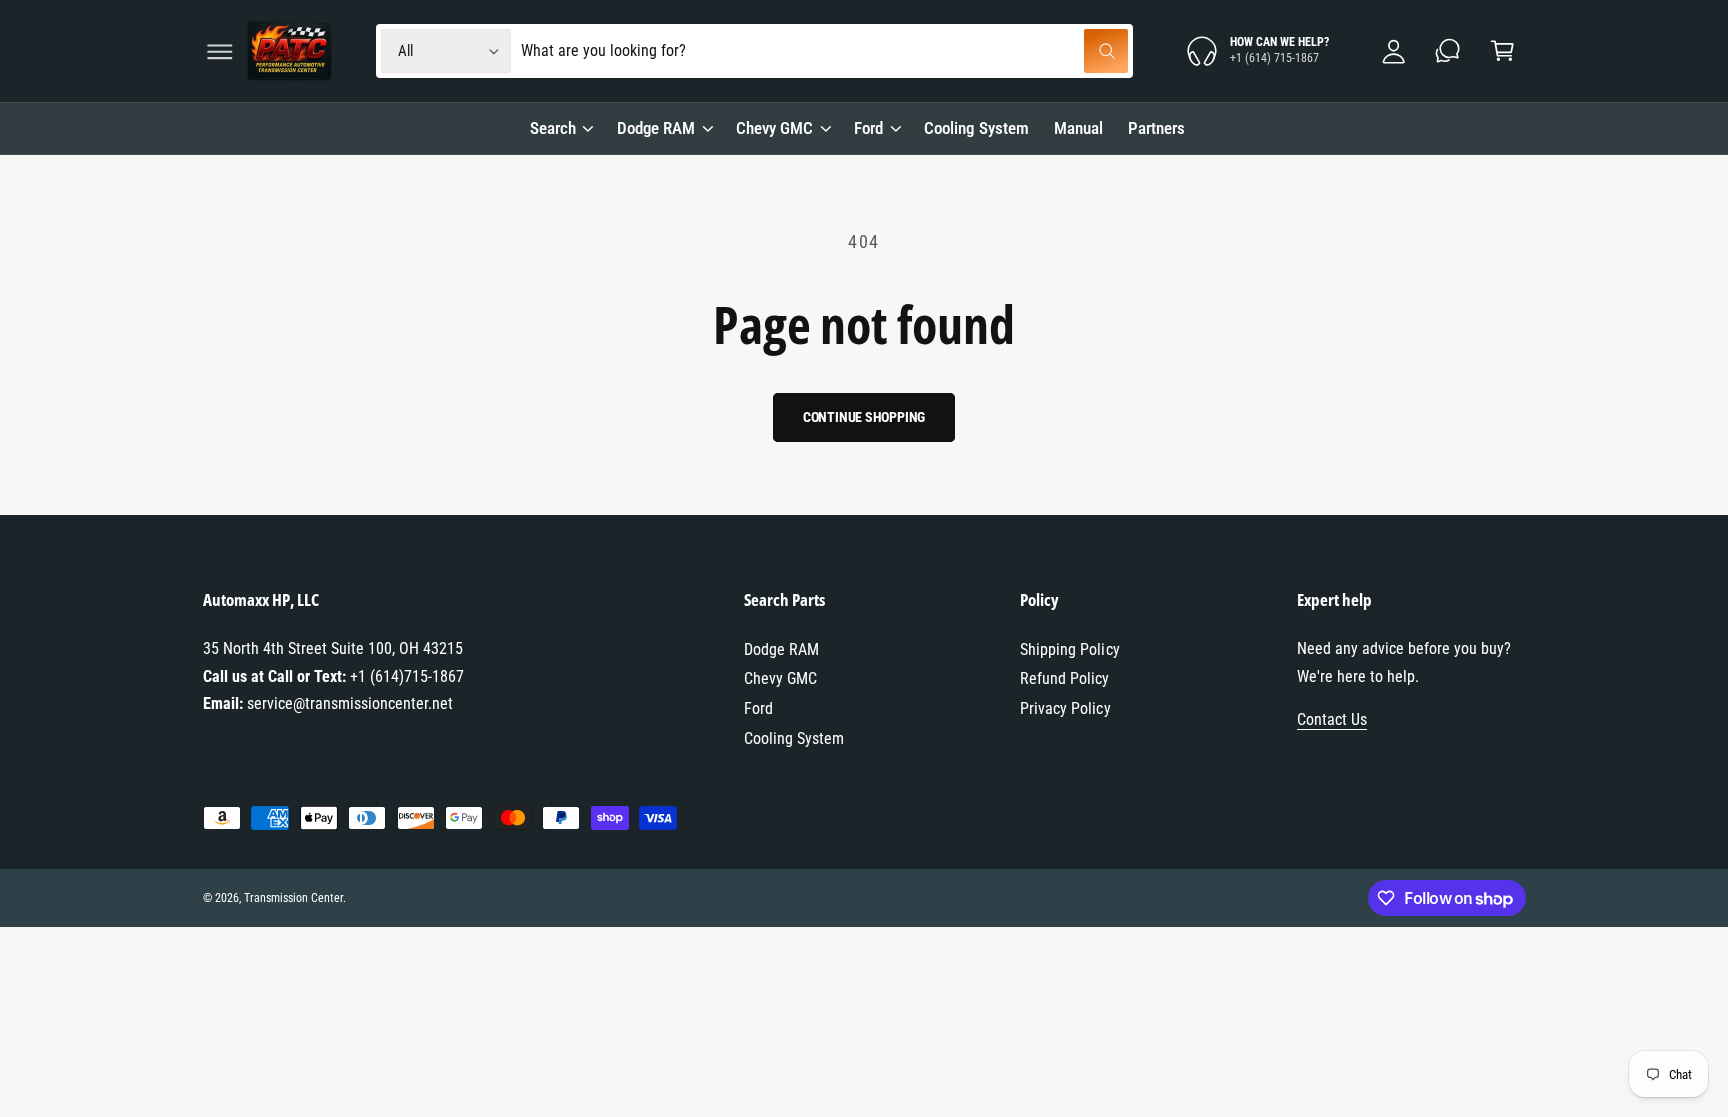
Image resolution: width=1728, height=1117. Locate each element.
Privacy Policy (1065, 708)
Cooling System (794, 738)
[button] (219, 51)
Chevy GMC (774, 128)
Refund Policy (1064, 678)
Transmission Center (293, 898)
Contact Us (1332, 719)
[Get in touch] (1448, 51)
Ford (868, 128)
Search (553, 128)
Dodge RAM (656, 128)
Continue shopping (864, 417)
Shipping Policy (1069, 649)
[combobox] (824, 51)
